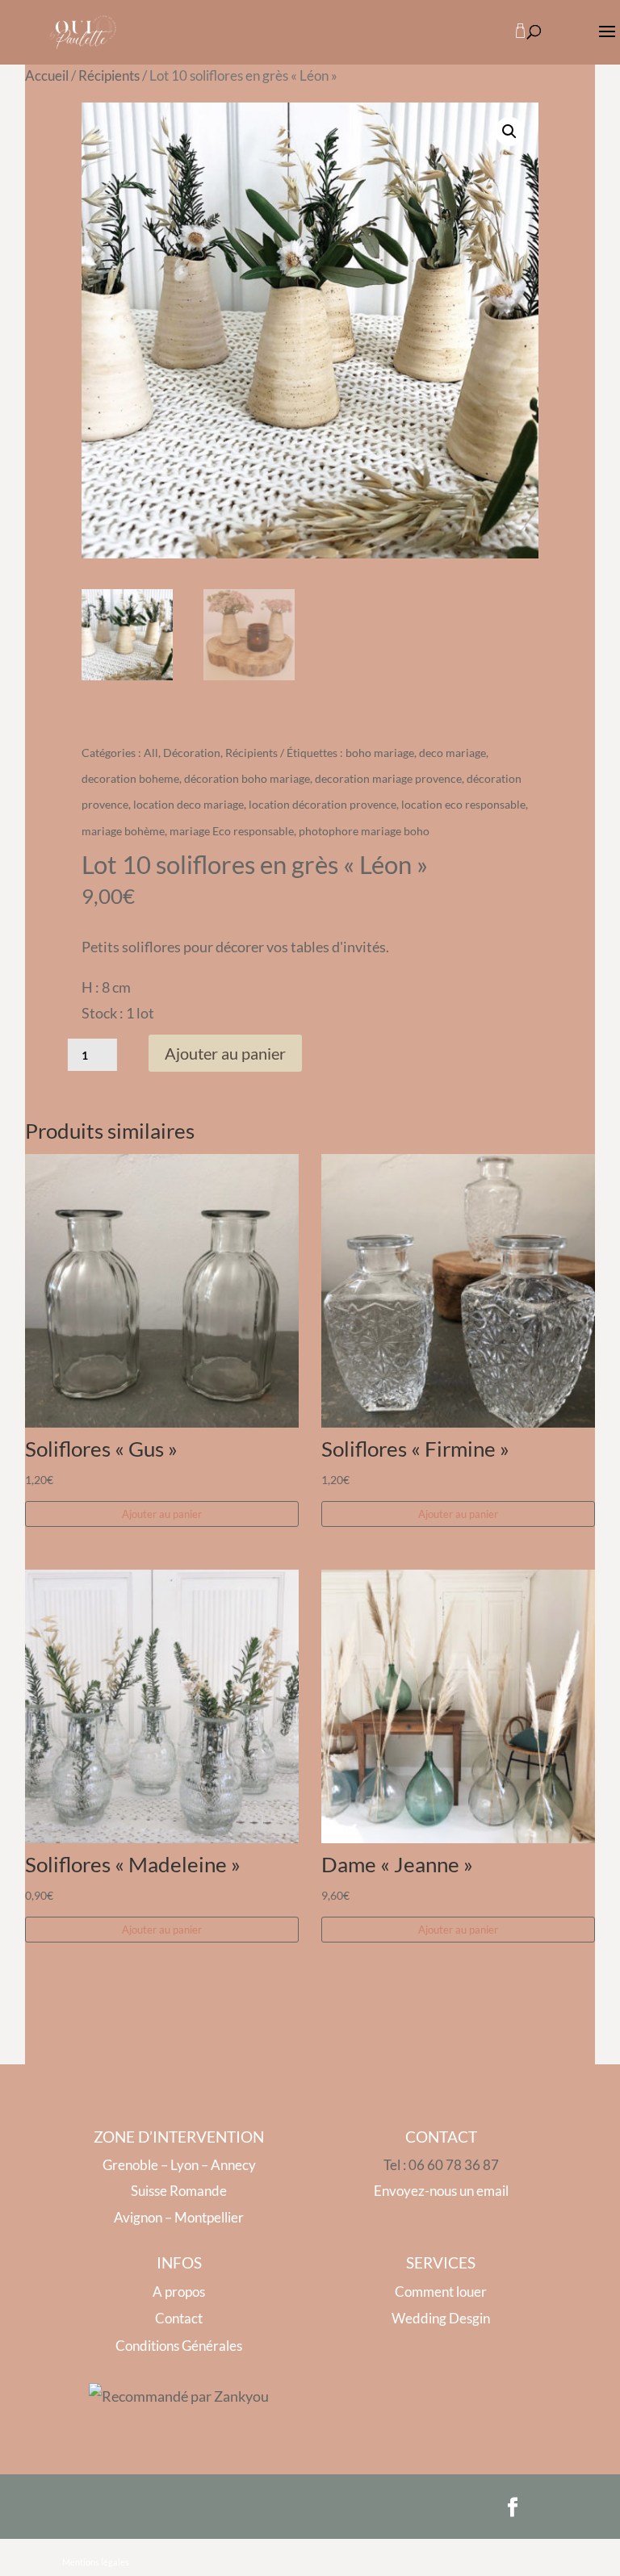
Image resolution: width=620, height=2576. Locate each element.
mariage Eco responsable (232, 831)
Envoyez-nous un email (441, 2191)
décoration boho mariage (247, 778)
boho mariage (380, 753)
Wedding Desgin (441, 2318)
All (151, 753)
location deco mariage (189, 804)
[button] (509, 132)
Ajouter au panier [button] (162, 1514)
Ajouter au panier (225, 1053)
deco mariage (452, 753)
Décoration (192, 753)
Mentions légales (96, 2562)
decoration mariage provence (388, 778)
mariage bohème (123, 831)
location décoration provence (323, 804)
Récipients (109, 76)
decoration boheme (130, 778)
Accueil (47, 76)
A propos (179, 2292)
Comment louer (441, 2292)
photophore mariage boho (364, 831)
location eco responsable (463, 804)
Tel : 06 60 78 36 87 (441, 2165)
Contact (179, 2318)
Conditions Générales (179, 2346)
